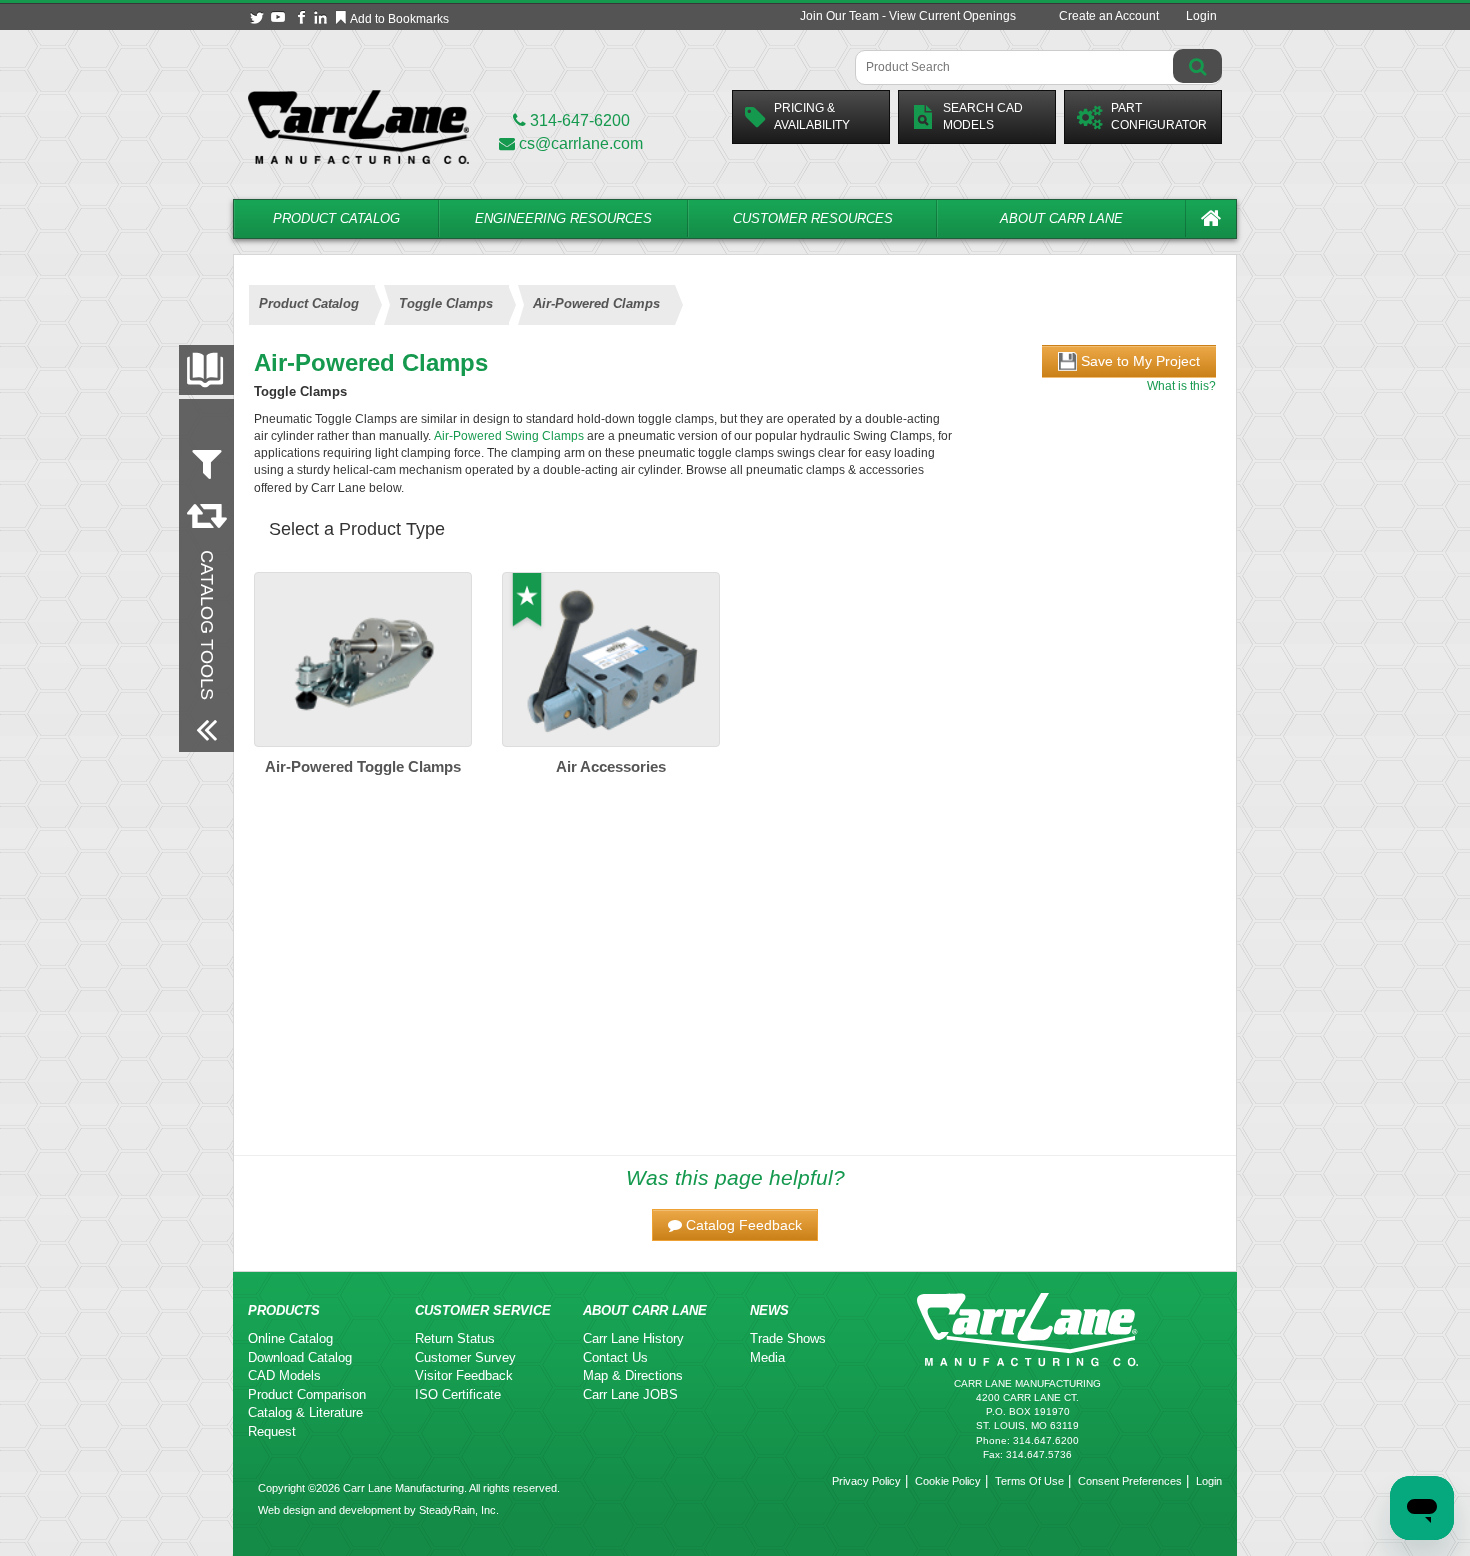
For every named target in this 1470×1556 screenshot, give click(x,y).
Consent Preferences (1130, 1481)
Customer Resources (813, 218)
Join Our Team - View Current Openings (908, 16)
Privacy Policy (866, 1481)
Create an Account (1109, 16)
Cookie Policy (948, 1481)
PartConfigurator (1159, 116)
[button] (735, 1225)
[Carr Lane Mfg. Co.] (358, 126)
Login (1201, 16)
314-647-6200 (578, 120)
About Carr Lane (1061, 218)
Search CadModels (983, 116)
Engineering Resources (563, 218)
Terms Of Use (1029, 1481)
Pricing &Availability (812, 116)
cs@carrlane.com (581, 143)
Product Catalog (336, 218)
